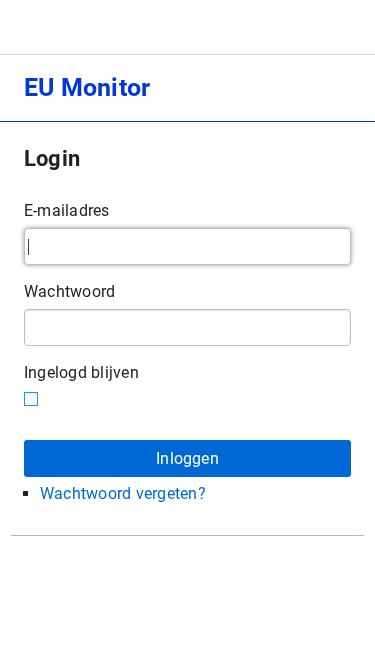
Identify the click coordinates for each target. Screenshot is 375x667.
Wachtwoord (69, 291)
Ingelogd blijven (81, 372)
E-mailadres (67, 210)
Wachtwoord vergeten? (123, 493)
